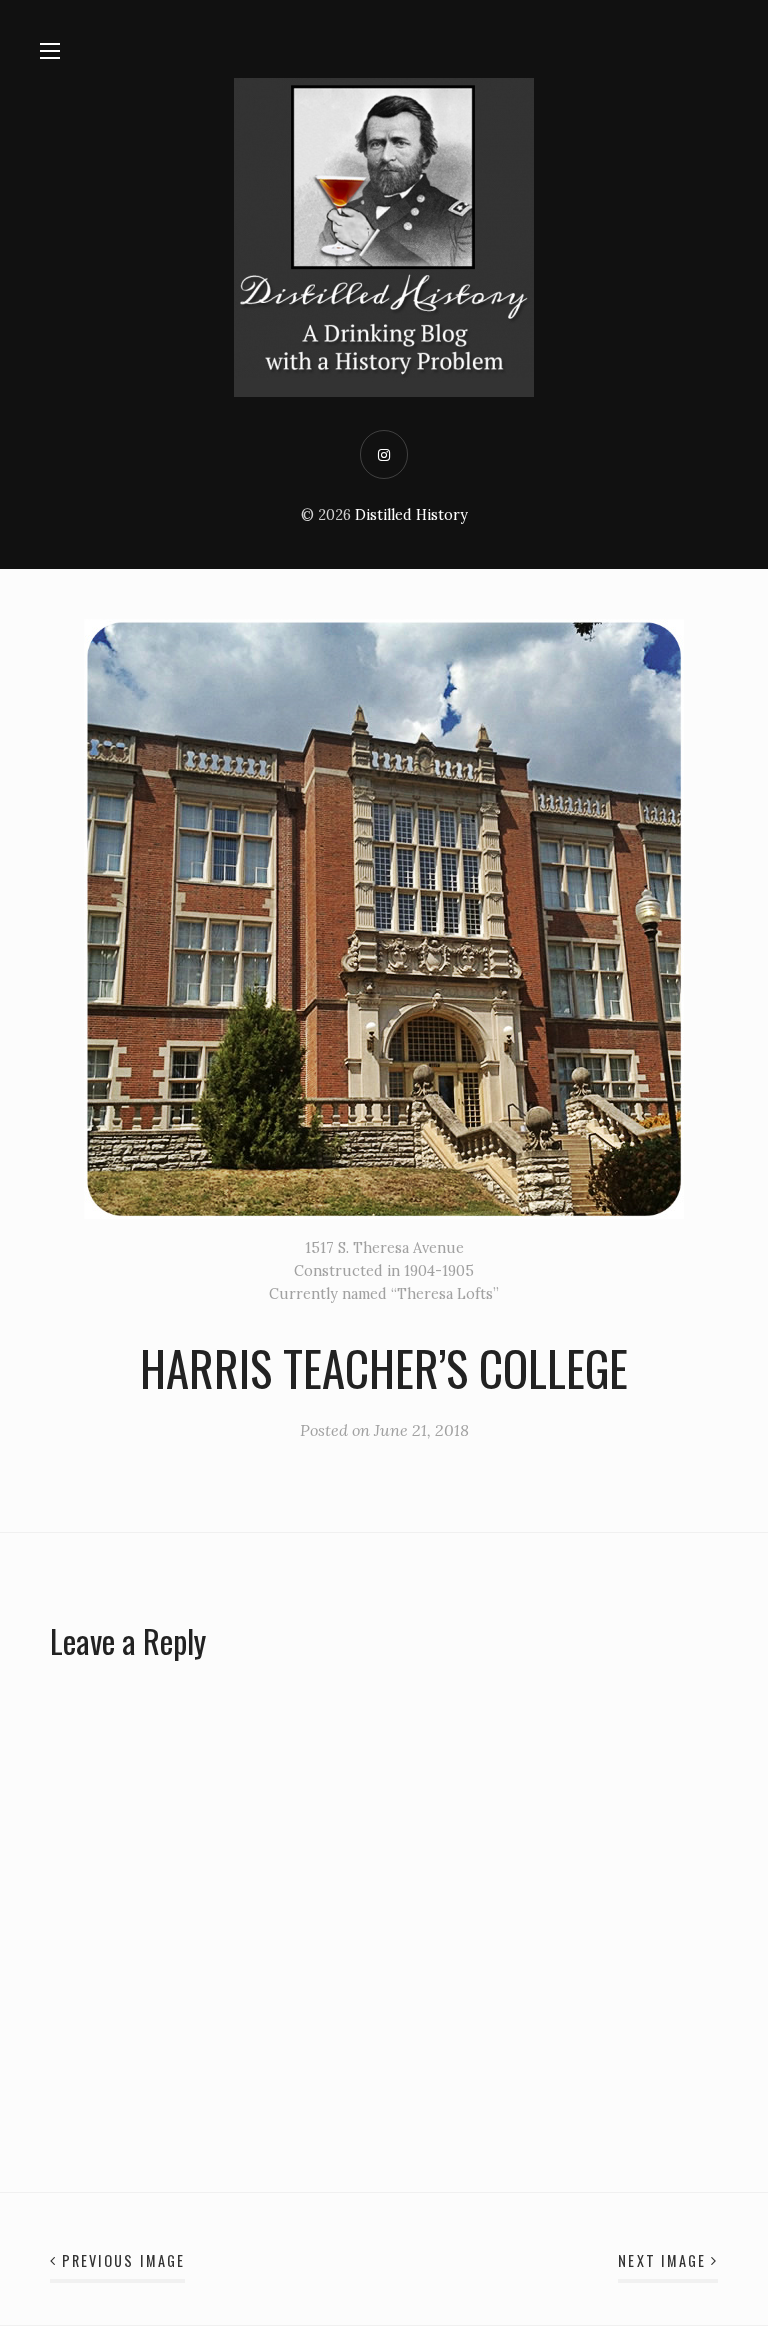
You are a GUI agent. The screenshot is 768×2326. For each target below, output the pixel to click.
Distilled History (411, 515)
